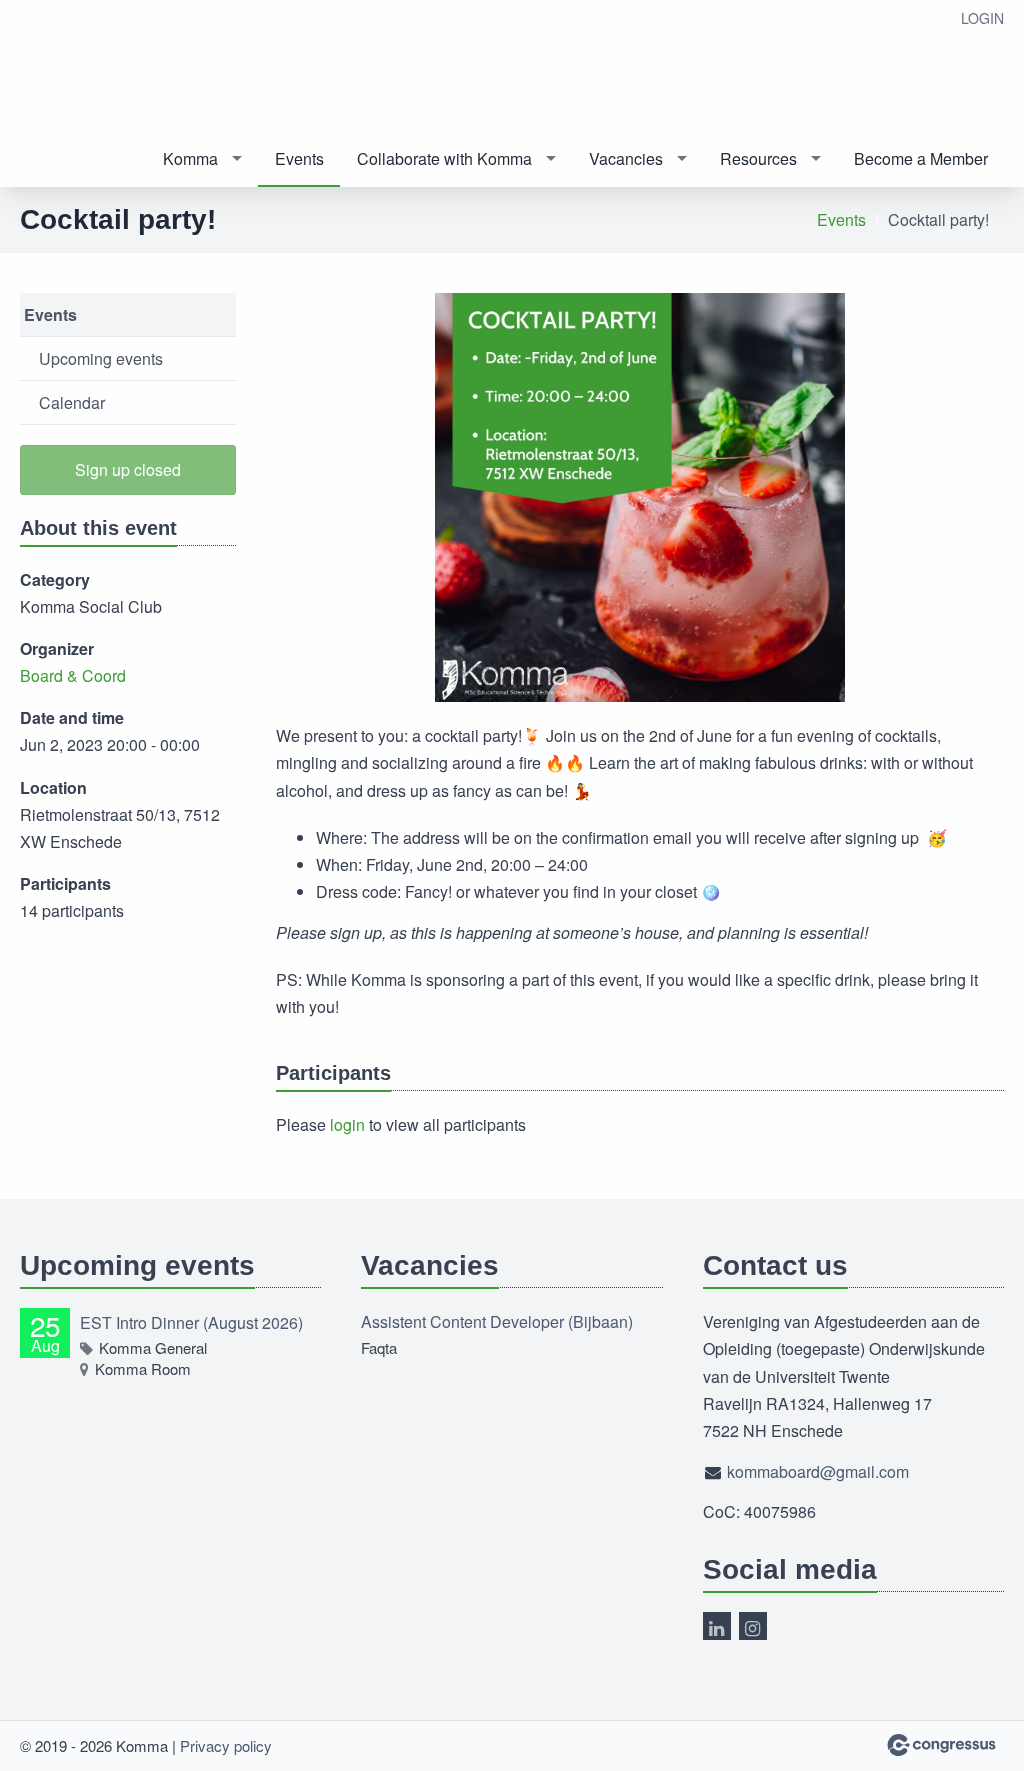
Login (982, 18)
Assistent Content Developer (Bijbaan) (497, 1321)
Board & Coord (73, 675)
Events (299, 158)
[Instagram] (753, 1626)
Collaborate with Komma (444, 158)
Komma (190, 158)
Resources (758, 158)
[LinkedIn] (717, 1626)
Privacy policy (226, 1745)
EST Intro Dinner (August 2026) (191, 1322)
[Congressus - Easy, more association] (941, 1745)
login (347, 1124)
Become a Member (921, 158)
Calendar (72, 402)
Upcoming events (101, 358)
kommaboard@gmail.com (818, 1471)
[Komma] (160, 67)
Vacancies (626, 158)
